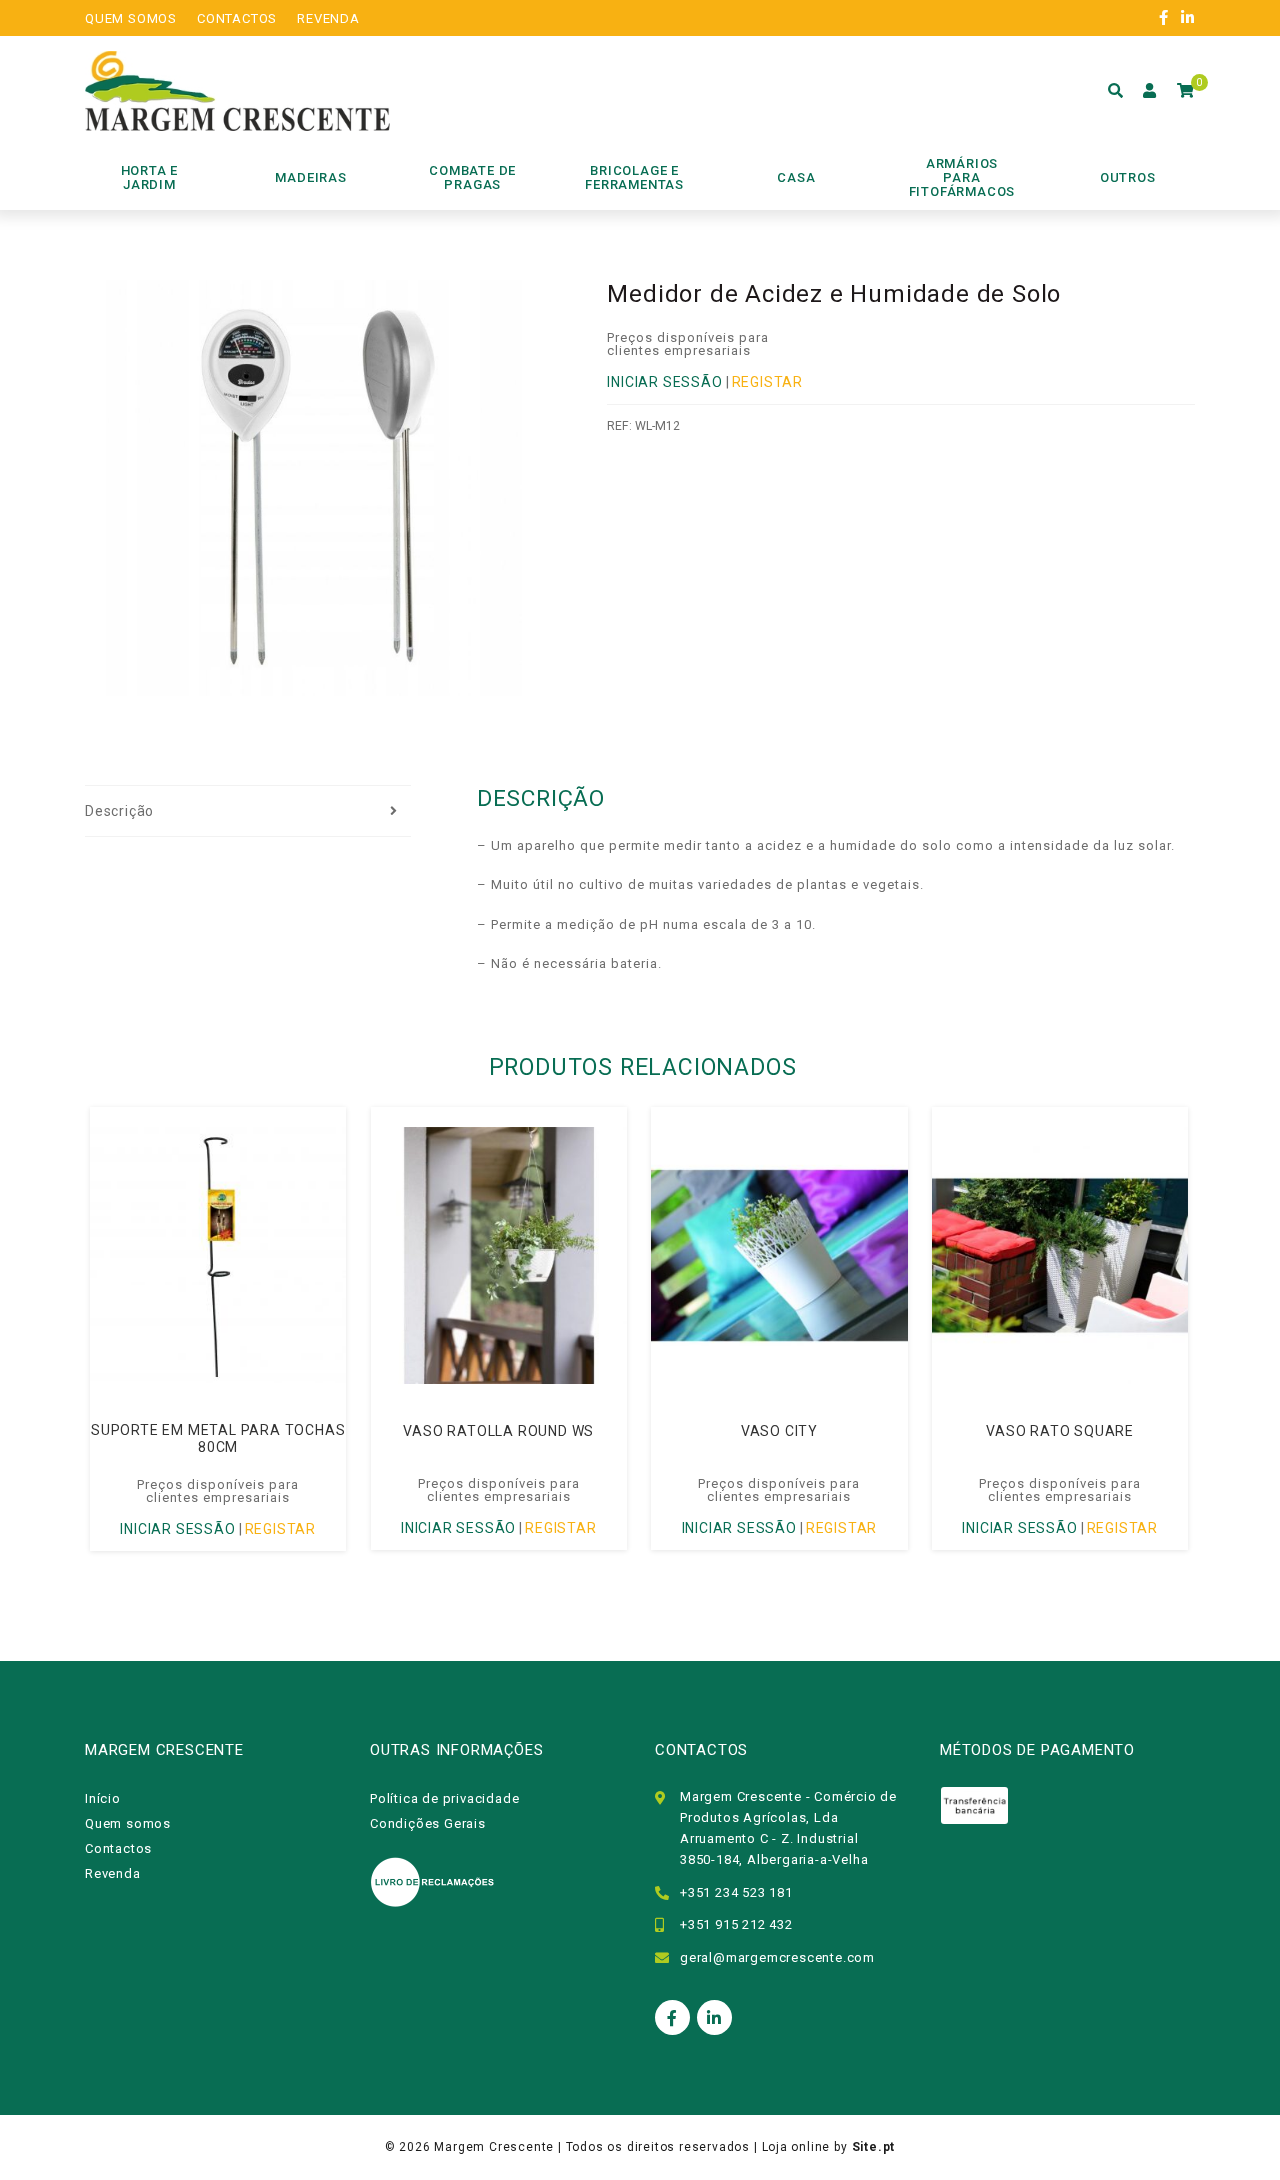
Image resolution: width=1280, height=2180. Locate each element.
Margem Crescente (494, 2147)
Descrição (119, 811)
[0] (1186, 91)
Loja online (796, 2147)
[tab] (248, 812)
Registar (767, 382)
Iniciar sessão (664, 382)
